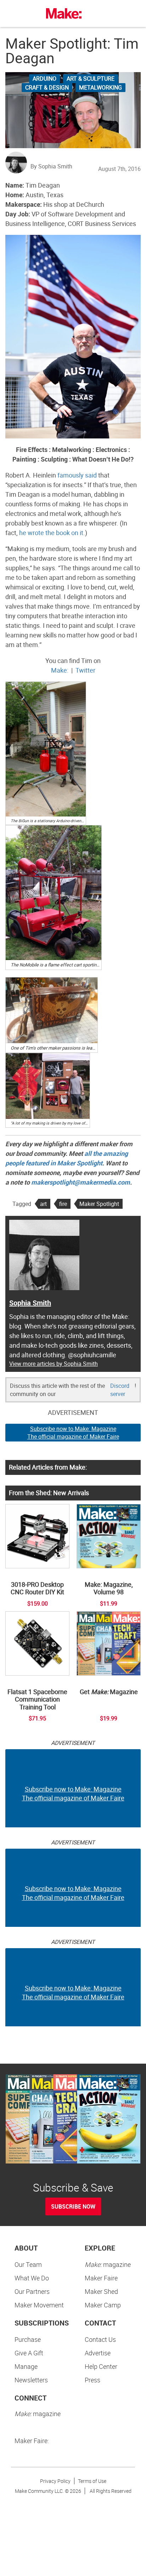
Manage (26, 2366)
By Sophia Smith (51, 166)
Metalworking (100, 87)
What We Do (32, 2278)
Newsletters (31, 2380)
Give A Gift (29, 2353)
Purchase (28, 2339)
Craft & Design (47, 87)
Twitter (85, 670)
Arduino (44, 79)
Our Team (28, 2264)
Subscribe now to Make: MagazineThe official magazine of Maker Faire (73, 1433)
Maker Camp (103, 2305)
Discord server (120, 1390)
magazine (108, 2264)
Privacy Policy (55, 2481)
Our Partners (32, 2291)
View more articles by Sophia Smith (54, 1364)
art (43, 1204)
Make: (60, 670)
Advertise (98, 2353)
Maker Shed (101, 2291)
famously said (77, 475)
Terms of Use (92, 2481)
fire (63, 1204)
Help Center (101, 2366)
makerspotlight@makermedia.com (81, 1182)
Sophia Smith (30, 1303)
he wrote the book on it (51, 533)
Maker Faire (101, 2278)
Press (92, 2380)
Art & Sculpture (91, 79)
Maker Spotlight (99, 1204)
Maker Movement (39, 2305)
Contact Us (100, 2339)
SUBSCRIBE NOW (73, 2206)
